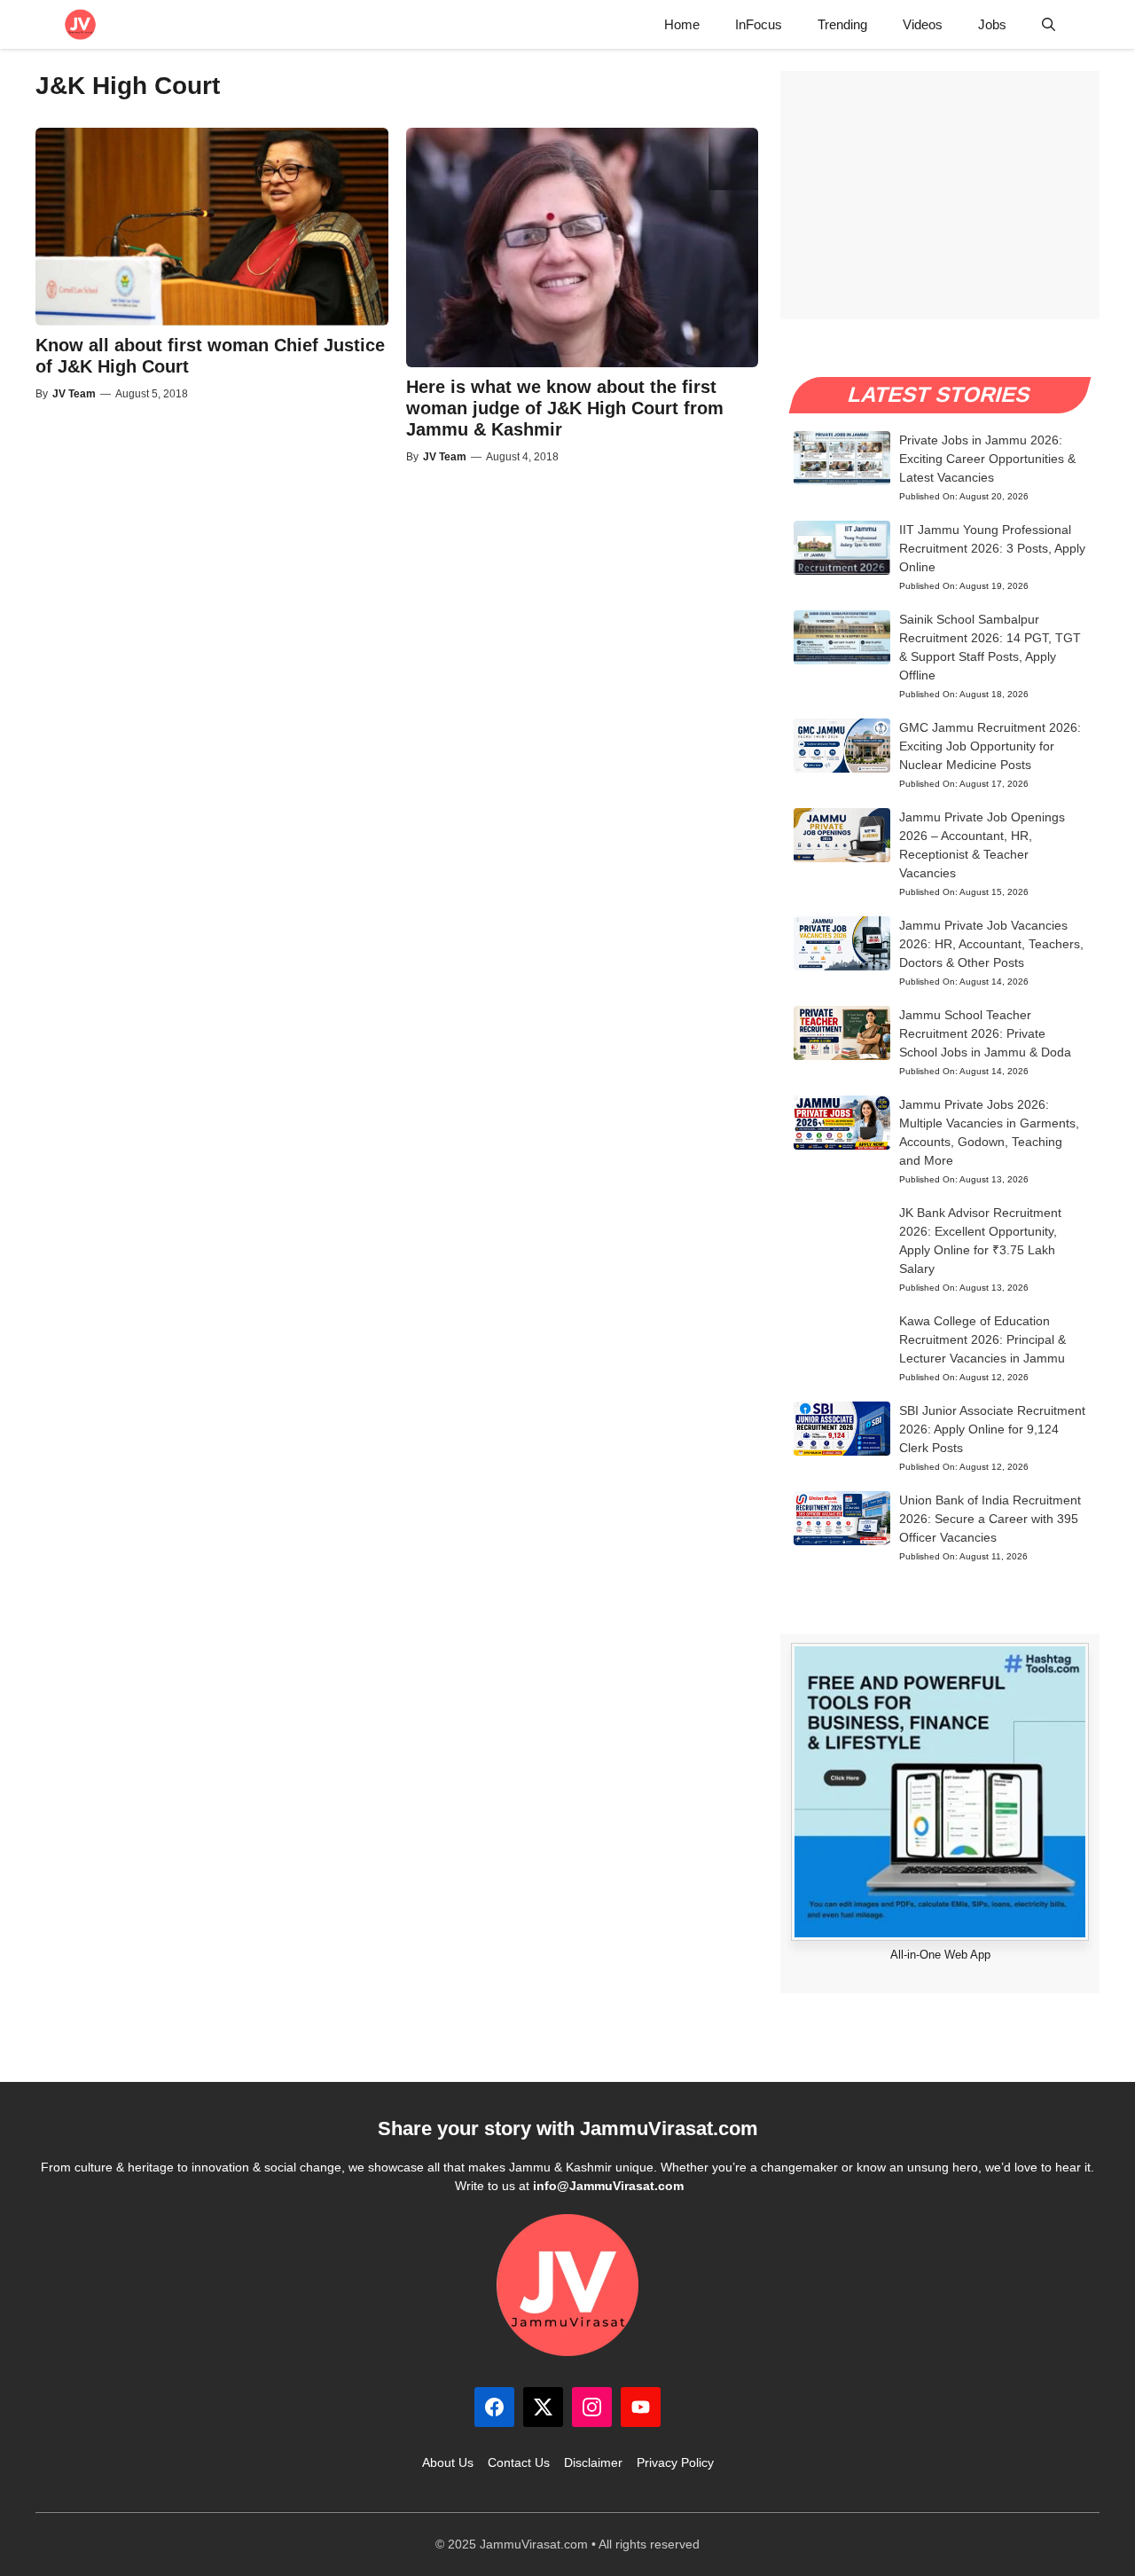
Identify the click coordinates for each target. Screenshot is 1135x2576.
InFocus (759, 24)
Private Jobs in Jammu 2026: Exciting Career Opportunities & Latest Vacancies (987, 459)
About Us (448, 2462)
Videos (923, 24)
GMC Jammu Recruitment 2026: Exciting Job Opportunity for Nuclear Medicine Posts (990, 746)
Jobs (992, 24)
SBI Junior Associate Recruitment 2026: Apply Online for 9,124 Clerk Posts (992, 1429)
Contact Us (519, 2462)
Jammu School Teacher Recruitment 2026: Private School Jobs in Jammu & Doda (985, 1033)
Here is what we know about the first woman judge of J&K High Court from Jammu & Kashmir (565, 408)
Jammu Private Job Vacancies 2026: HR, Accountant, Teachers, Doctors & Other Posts (991, 944)
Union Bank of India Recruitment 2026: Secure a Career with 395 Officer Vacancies (990, 1519)
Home (682, 24)
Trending (842, 24)
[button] (1049, 24)
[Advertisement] (940, 195)
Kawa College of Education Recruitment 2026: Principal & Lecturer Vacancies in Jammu (982, 1339)
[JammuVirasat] (80, 24)
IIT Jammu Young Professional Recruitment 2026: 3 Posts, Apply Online (992, 548)
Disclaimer (593, 2462)
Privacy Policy (675, 2462)
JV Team (74, 394)
